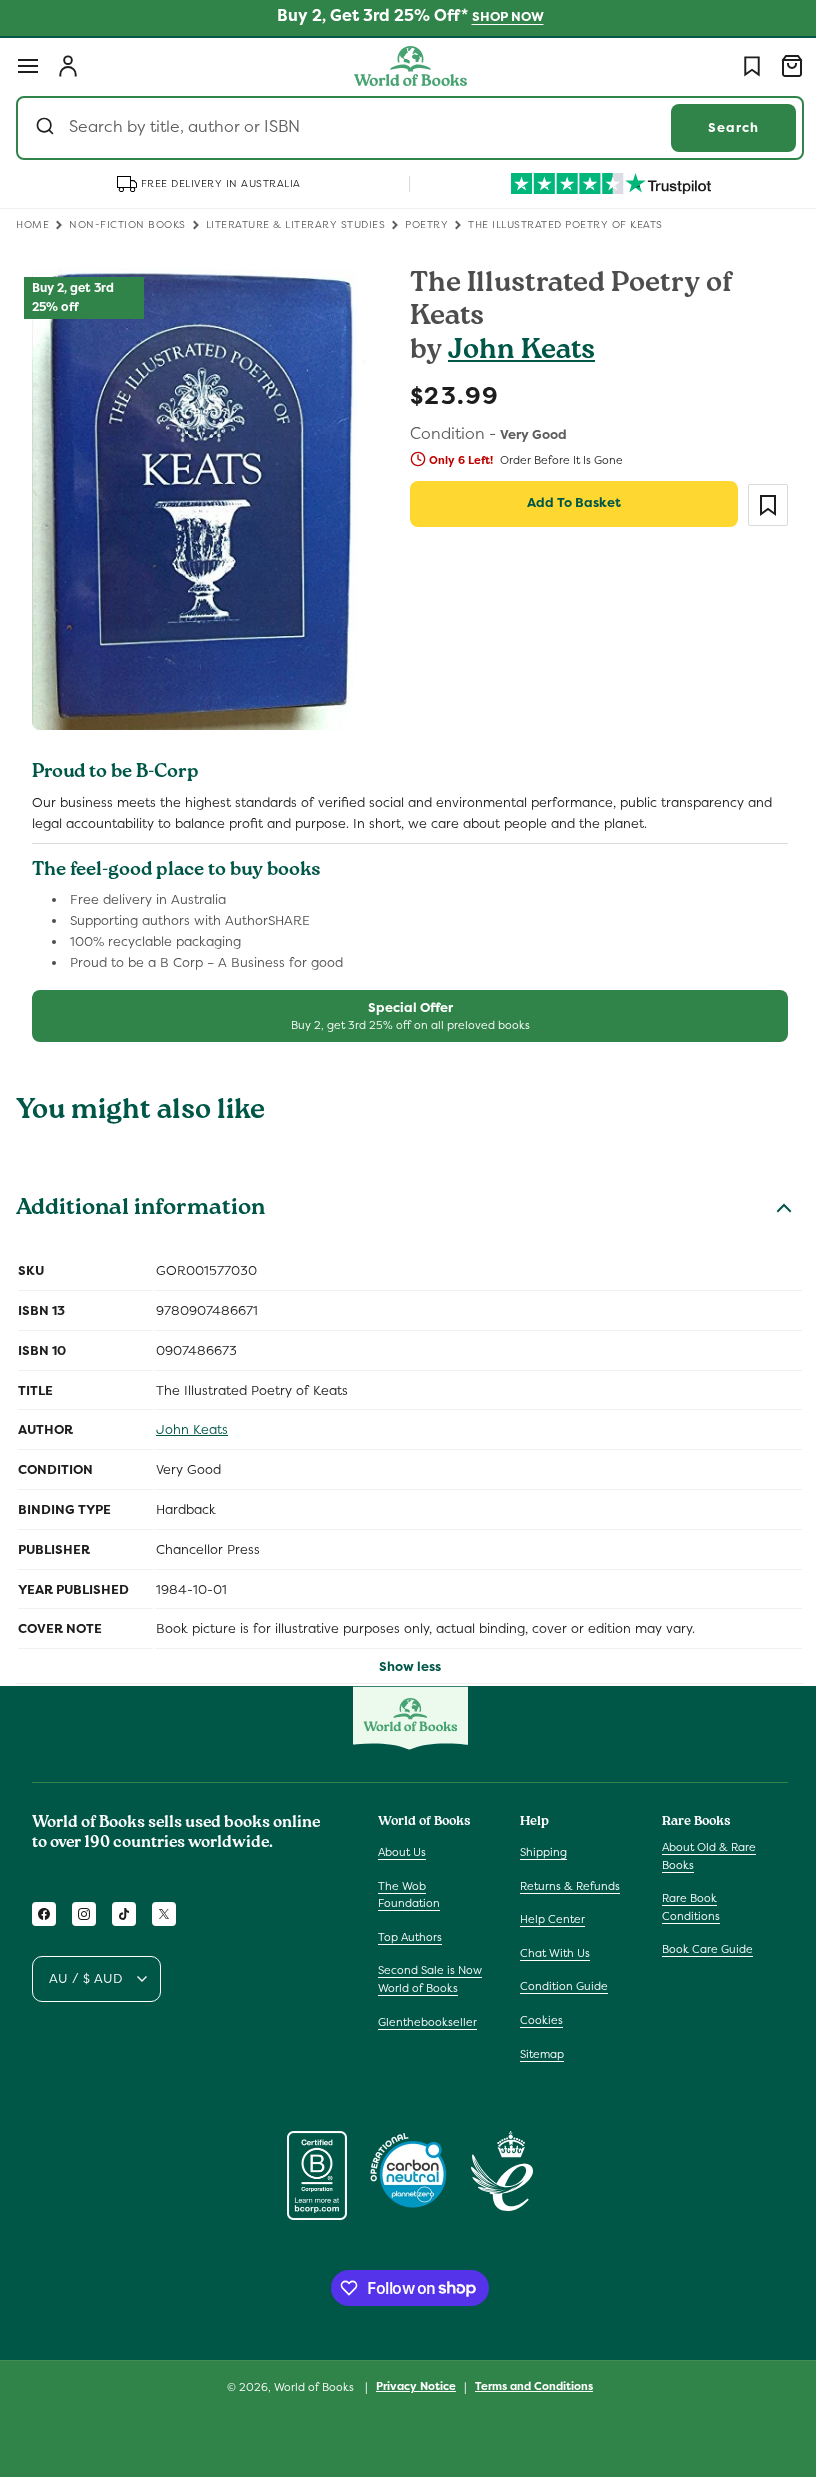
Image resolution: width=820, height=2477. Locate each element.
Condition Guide (559, 1986)
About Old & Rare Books (699, 1856)
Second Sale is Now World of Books (430, 1979)
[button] (28, 66)
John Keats (514, 352)
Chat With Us (550, 1953)
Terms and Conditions (527, 2386)
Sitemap (537, 2054)
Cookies (536, 2020)
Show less (403, 1656)
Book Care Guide (697, 1949)
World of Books (308, 2387)
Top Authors (410, 1937)
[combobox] (402, 128)
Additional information (140, 1200)
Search (718, 127)
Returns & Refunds (565, 1886)
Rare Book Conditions (681, 1907)
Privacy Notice (409, 2386)
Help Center (547, 1919)
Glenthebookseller (427, 2022)
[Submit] (47, 128)
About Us (402, 1852)
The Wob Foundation (409, 1895)
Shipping (538, 1852)
